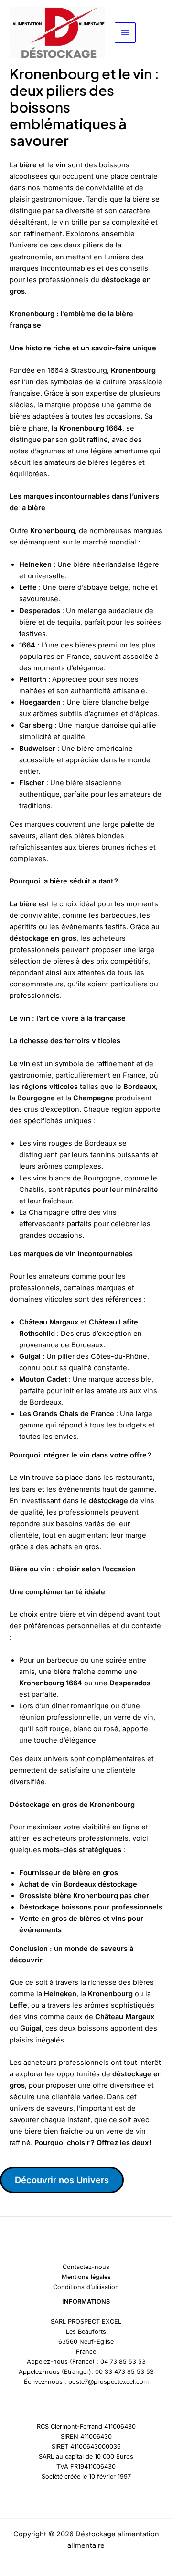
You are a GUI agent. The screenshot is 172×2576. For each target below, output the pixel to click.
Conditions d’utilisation (86, 2287)
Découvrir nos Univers (62, 2180)
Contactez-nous (86, 2267)
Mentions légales (86, 2277)
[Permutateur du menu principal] (125, 33)
